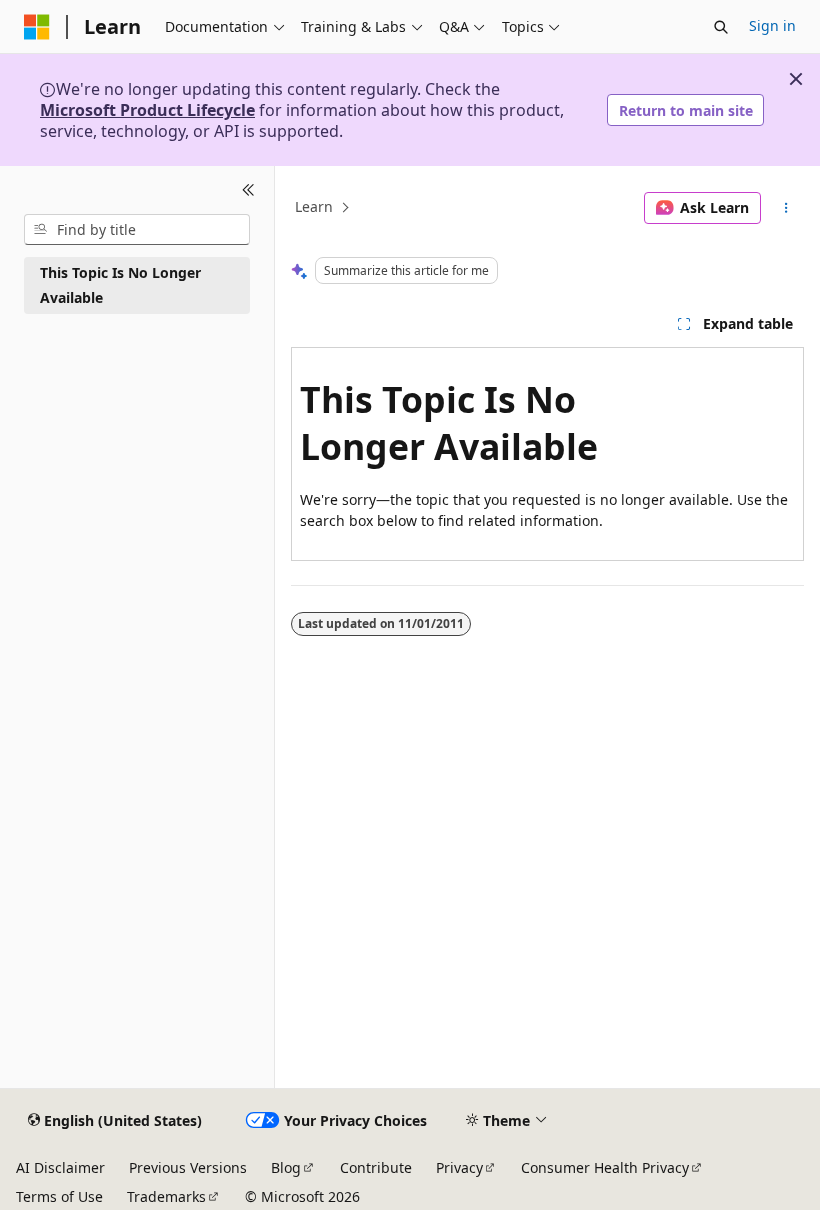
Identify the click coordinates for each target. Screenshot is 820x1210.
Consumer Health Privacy (605, 1167)
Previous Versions (188, 1167)
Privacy (459, 1167)
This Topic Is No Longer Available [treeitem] (120, 285)
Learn (314, 207)
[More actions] (786, 208)
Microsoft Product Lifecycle (147, 110)
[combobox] (137, 230)
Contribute (376, 1167)
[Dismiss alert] (796, 79)
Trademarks (166, 1196)
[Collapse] (248, 190)
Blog (286, 1167)
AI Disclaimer (60, 1167)
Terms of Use (59, 1196)
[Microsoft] (37, 27)
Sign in (772, 25)
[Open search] (721, 27)
